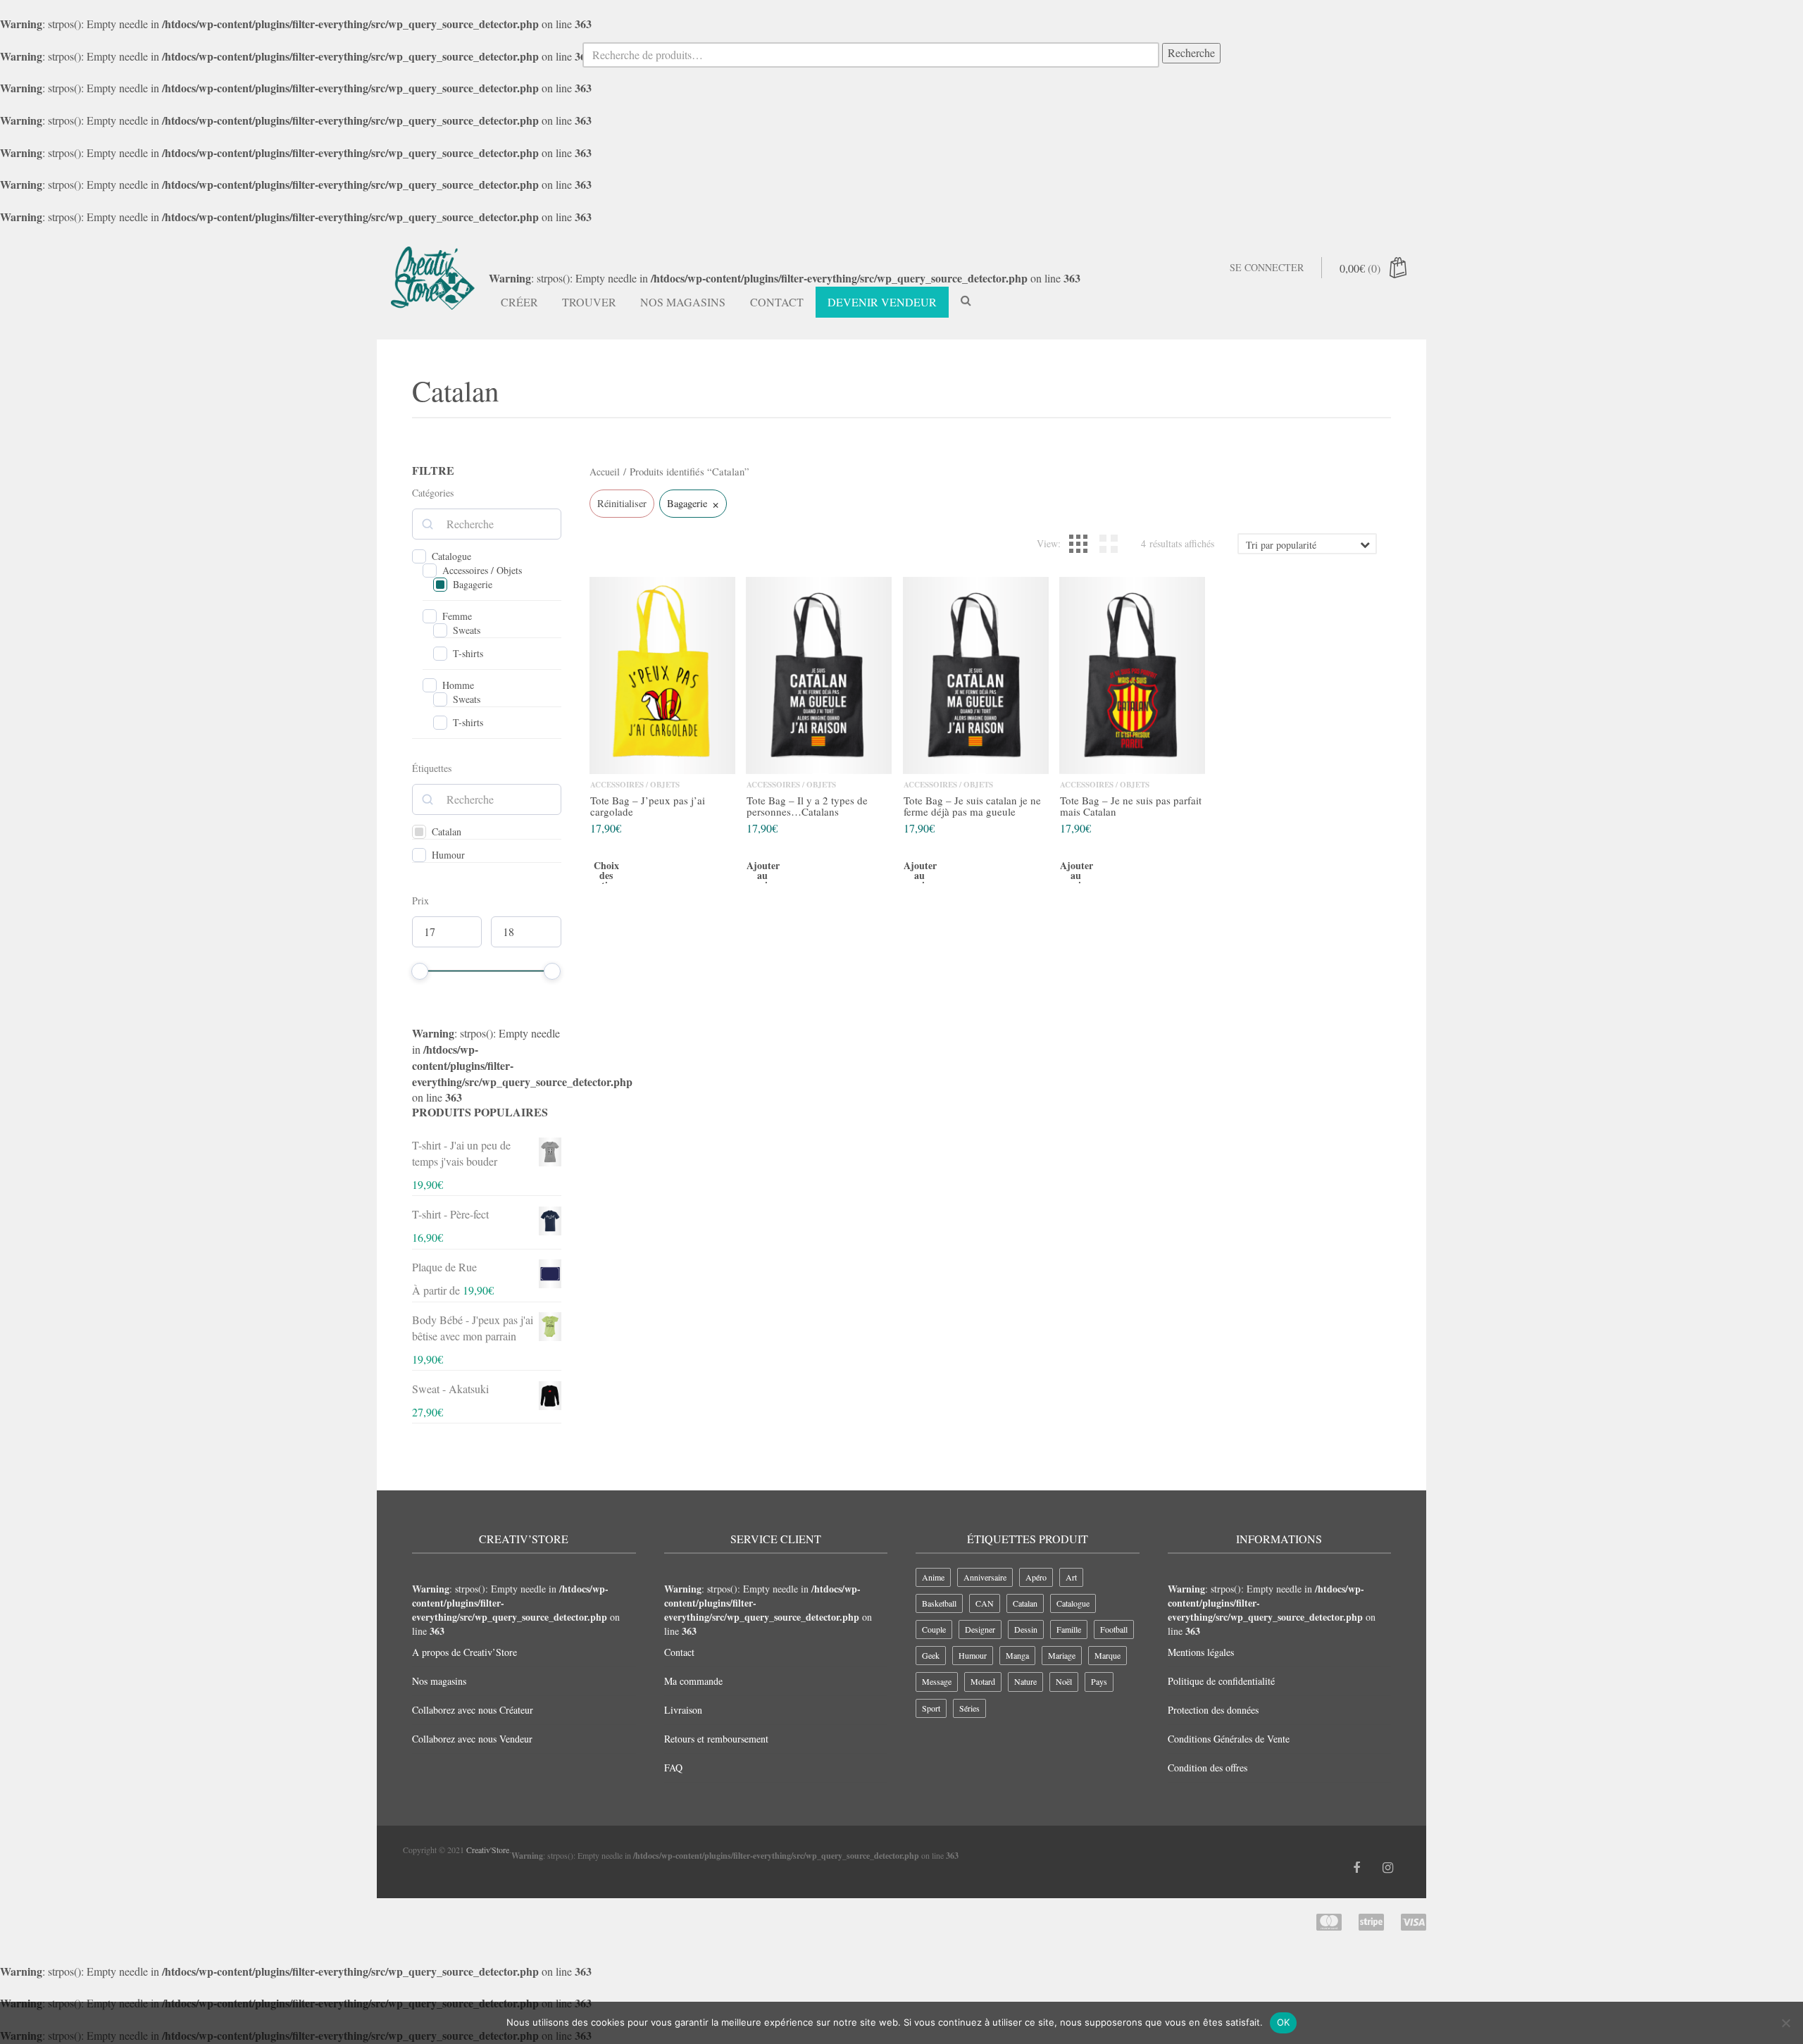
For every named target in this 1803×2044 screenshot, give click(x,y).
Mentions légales (1201, 1652)
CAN (985, 1603)
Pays (1099, 1681)
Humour (448, 855)
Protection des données (1213, 1710)
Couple (934, 1629)
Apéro (1036, 1577)
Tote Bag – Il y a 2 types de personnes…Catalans (807, 806)
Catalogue (451, 556)
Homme (458, 685)
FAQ (673, 1768)
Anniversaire (985, 1577)
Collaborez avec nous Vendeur (472, 1739)
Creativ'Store (488, 1850)
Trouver (589, 302)
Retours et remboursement (716, 1739)
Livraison (683, 1710)
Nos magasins (683, 302)
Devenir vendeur (882, 302)
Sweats (467, 630)
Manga (1017, 1655)
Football (1114, 1629)
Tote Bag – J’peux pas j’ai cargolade (648, 806)
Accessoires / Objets (482, 571)
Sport (931, 1708)
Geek (931, 1655)
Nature (1025, 1681)
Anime (933, 1577)
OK (1284, 2022)
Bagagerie (473, 585)
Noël (1064, 1681)
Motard (983, 1681)
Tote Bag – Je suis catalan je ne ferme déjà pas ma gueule (972, 806)
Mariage (1062, 1655)
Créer (519, 302)
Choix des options (606, 877)
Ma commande (693, 1681)
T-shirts (468, 654)
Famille (1069, 1629)
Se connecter (1267, 267)
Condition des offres (1208, 1768)
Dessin (1026, 1629)
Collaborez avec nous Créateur (473, 1710)
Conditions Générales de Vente (1229, 1739)
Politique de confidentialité (1221, 1681)
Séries (969, 1708)
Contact (777, 302)
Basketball (939, 1603)
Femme (457, 616)
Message (937, 1681)
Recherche (1191, 52)
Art (1071, 1577)
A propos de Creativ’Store (464, 1652)
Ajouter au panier (762, 877)
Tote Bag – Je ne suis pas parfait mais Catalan (1131, 806)
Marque (1108, 1655)
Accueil (605, 472)
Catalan (447, 832)
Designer (980, 1629)
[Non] (1785, 2023)
